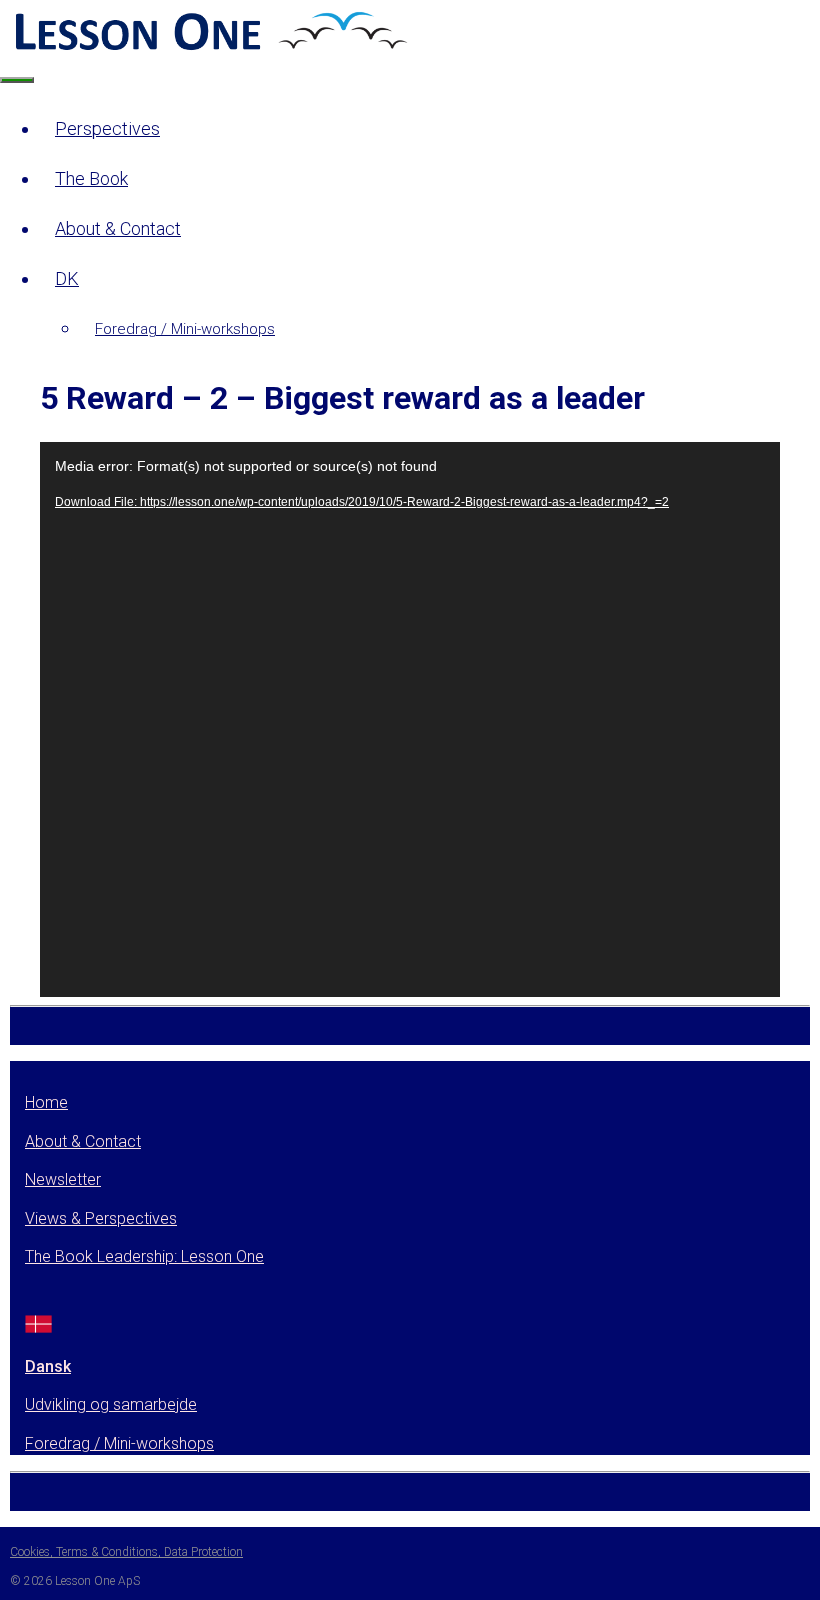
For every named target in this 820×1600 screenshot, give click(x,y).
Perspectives (107, 128)
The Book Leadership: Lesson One (144, 1256)
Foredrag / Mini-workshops (185, 329)
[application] (410, 719)
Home (46, 1102)
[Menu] (17, 80)
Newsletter (63, 1179)
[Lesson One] (209, 48)
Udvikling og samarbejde (111, 1404)
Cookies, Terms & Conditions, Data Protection (126, 1552)
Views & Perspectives (101, 1218)
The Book (91, 178)
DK (67, 278)
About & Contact (118, 228)
